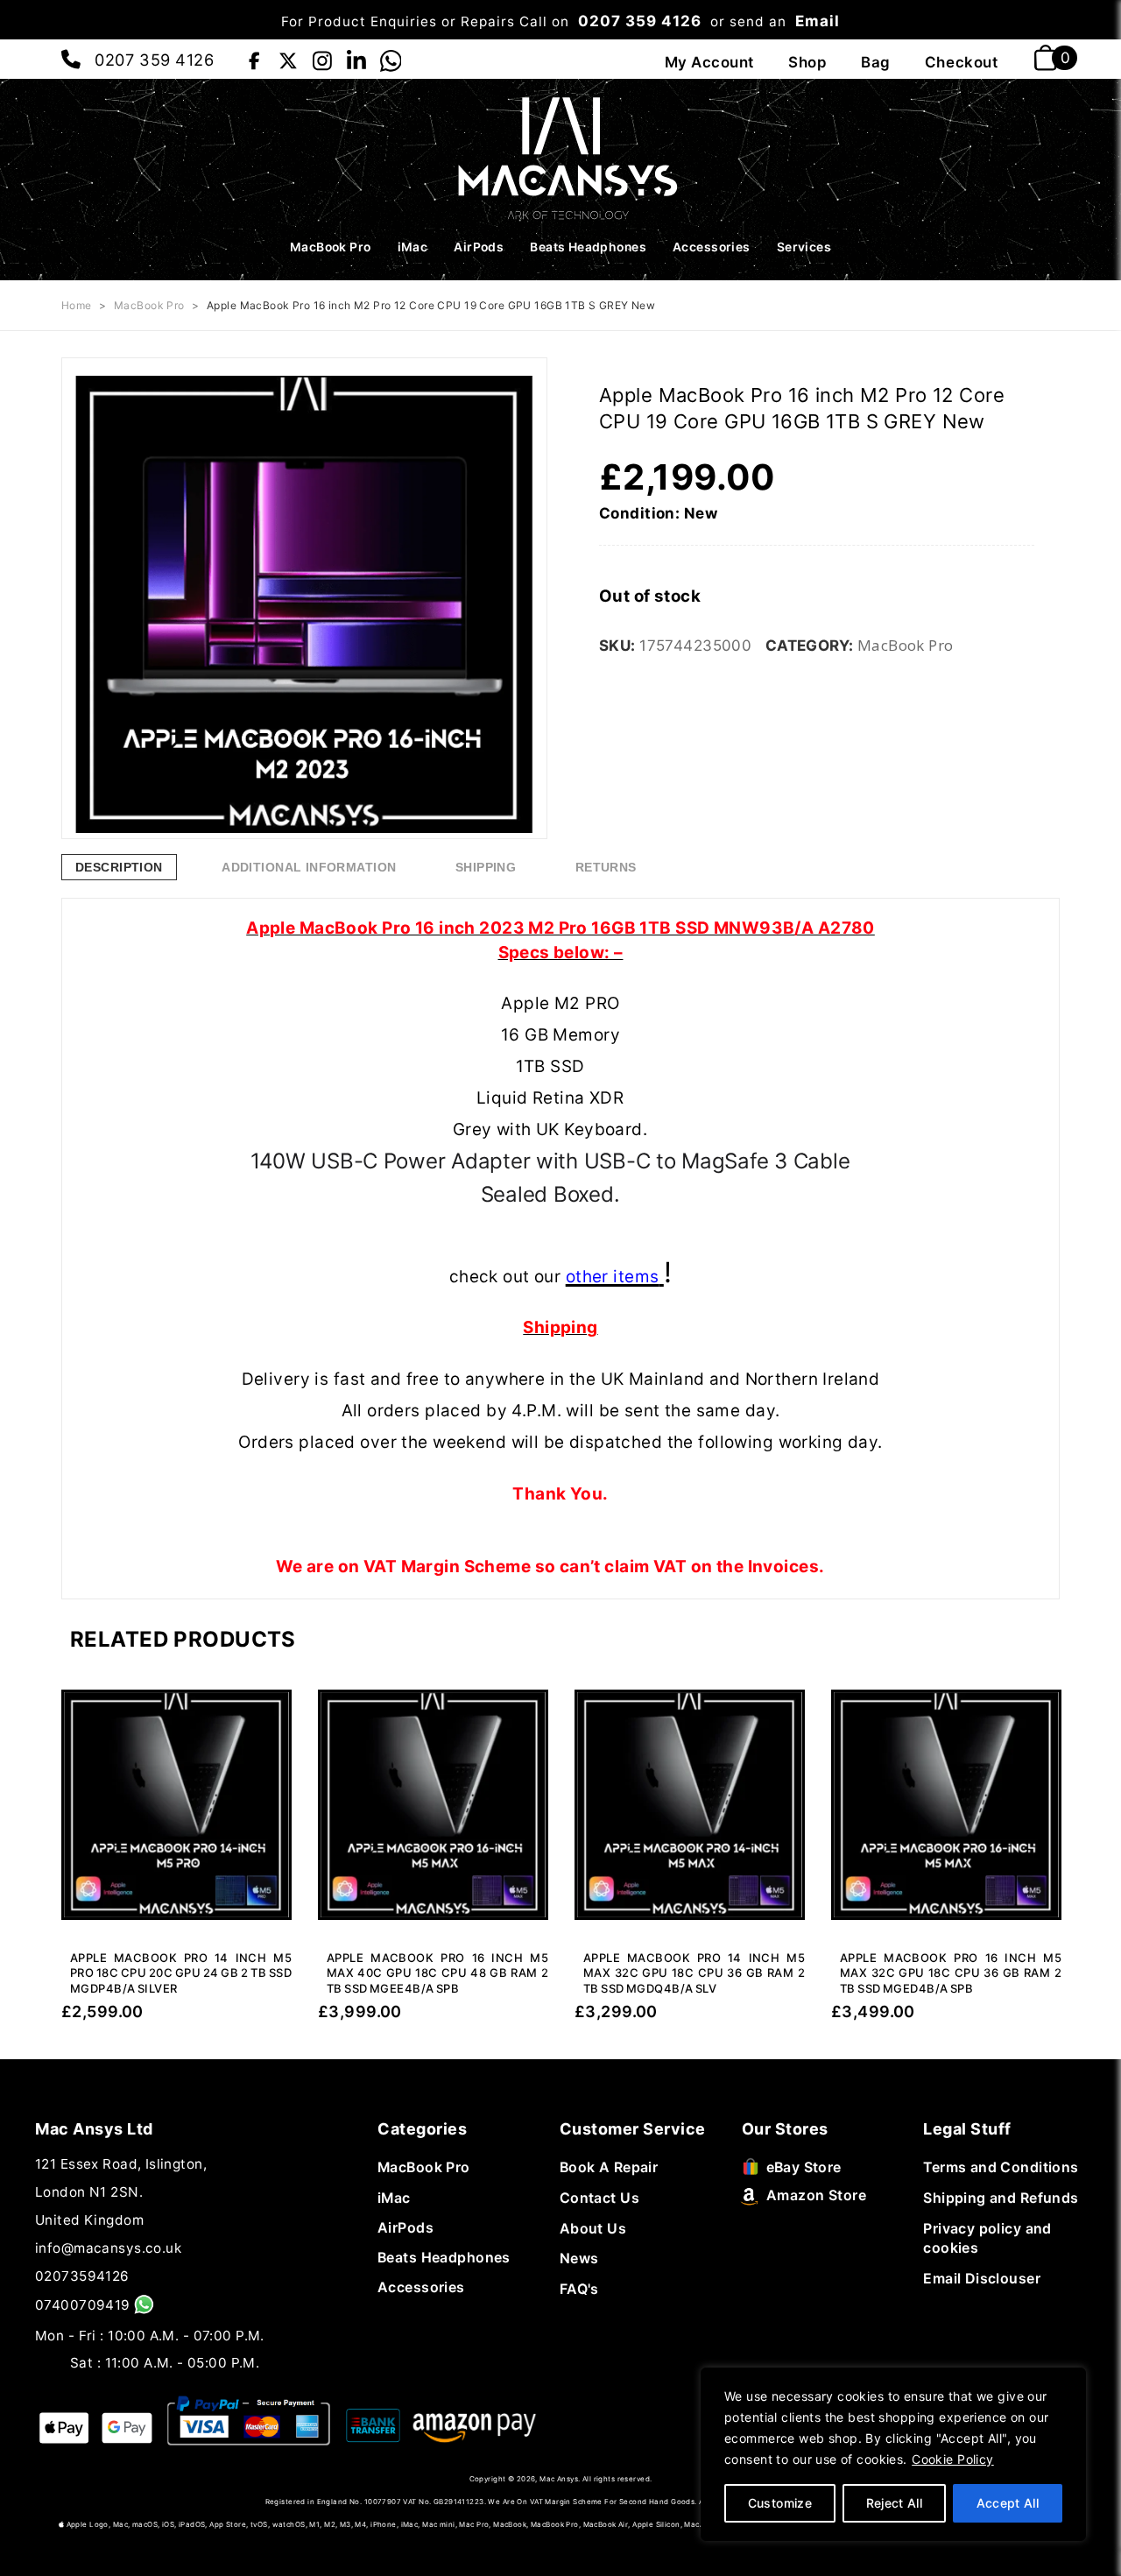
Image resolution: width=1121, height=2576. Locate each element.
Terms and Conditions (1001, 2167)
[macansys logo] (560, 157)
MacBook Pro (331, 247)
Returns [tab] (606, 867)
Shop (807, 62)
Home (77, 305)
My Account (710, 62)
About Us (593, 2229)
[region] (893, 2454)
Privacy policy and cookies (987, 2239)
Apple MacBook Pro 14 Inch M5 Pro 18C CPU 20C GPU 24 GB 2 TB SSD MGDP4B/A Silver (181, 1973)
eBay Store (804, 2168)
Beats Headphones (588, 247)
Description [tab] (119, 867)
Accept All (1008, 2503)
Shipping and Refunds (1001, 2198)
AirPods (479, 247)
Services (804, 247)
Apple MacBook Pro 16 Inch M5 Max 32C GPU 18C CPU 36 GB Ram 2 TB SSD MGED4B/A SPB (951, 1973)
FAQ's (579, 2289)
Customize (780, 2503)
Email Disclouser (982, 2279)
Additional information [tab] (309, 867)
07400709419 (83, 2305)
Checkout (961, 62)
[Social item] (254, 57)
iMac (413, 247)
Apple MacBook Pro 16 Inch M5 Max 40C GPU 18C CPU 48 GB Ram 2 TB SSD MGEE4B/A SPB (437, 1973)
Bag (876, 62)
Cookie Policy (953, 2459)
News (579, 2258)
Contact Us (599, 2198)
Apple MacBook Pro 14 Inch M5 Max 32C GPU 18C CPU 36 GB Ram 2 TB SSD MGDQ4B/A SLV (694, 1973)
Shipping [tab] (486, 867)
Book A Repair (609, 2167)
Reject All (895, 2503)
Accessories (712, 247)
